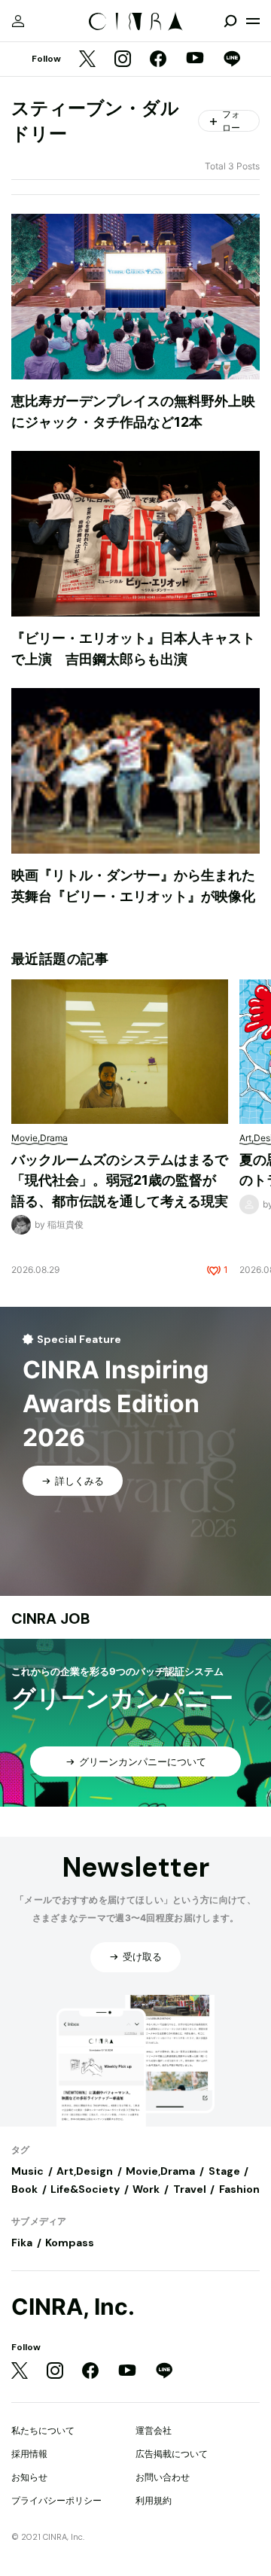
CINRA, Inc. (73, 2307)
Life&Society (85, 2189)
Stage (224, 2171)
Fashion (239, 2189)
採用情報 (29, 2454)
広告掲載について (172, 2454)
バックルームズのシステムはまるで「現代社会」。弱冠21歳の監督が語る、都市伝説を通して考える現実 (120, 1180)
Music (27, 2171)
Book (24, 2189)
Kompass (70, 2243)
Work (146, 2189)
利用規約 (154, 2500)
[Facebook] (158, 60)
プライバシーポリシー (56, 2500)
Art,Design (85, 2171)
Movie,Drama (160, 2171)
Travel (190, 2189)
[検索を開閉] (230, 21)
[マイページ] (18, 21)
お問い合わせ (163, 2477)
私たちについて (43, 2430)
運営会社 (154, 2430)
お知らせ (29, 2477)
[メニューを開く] (253, 21)
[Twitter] (87, 60)
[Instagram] (123, 60)
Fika (22, 2243)
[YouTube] (195, 59)
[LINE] (232, 60)
